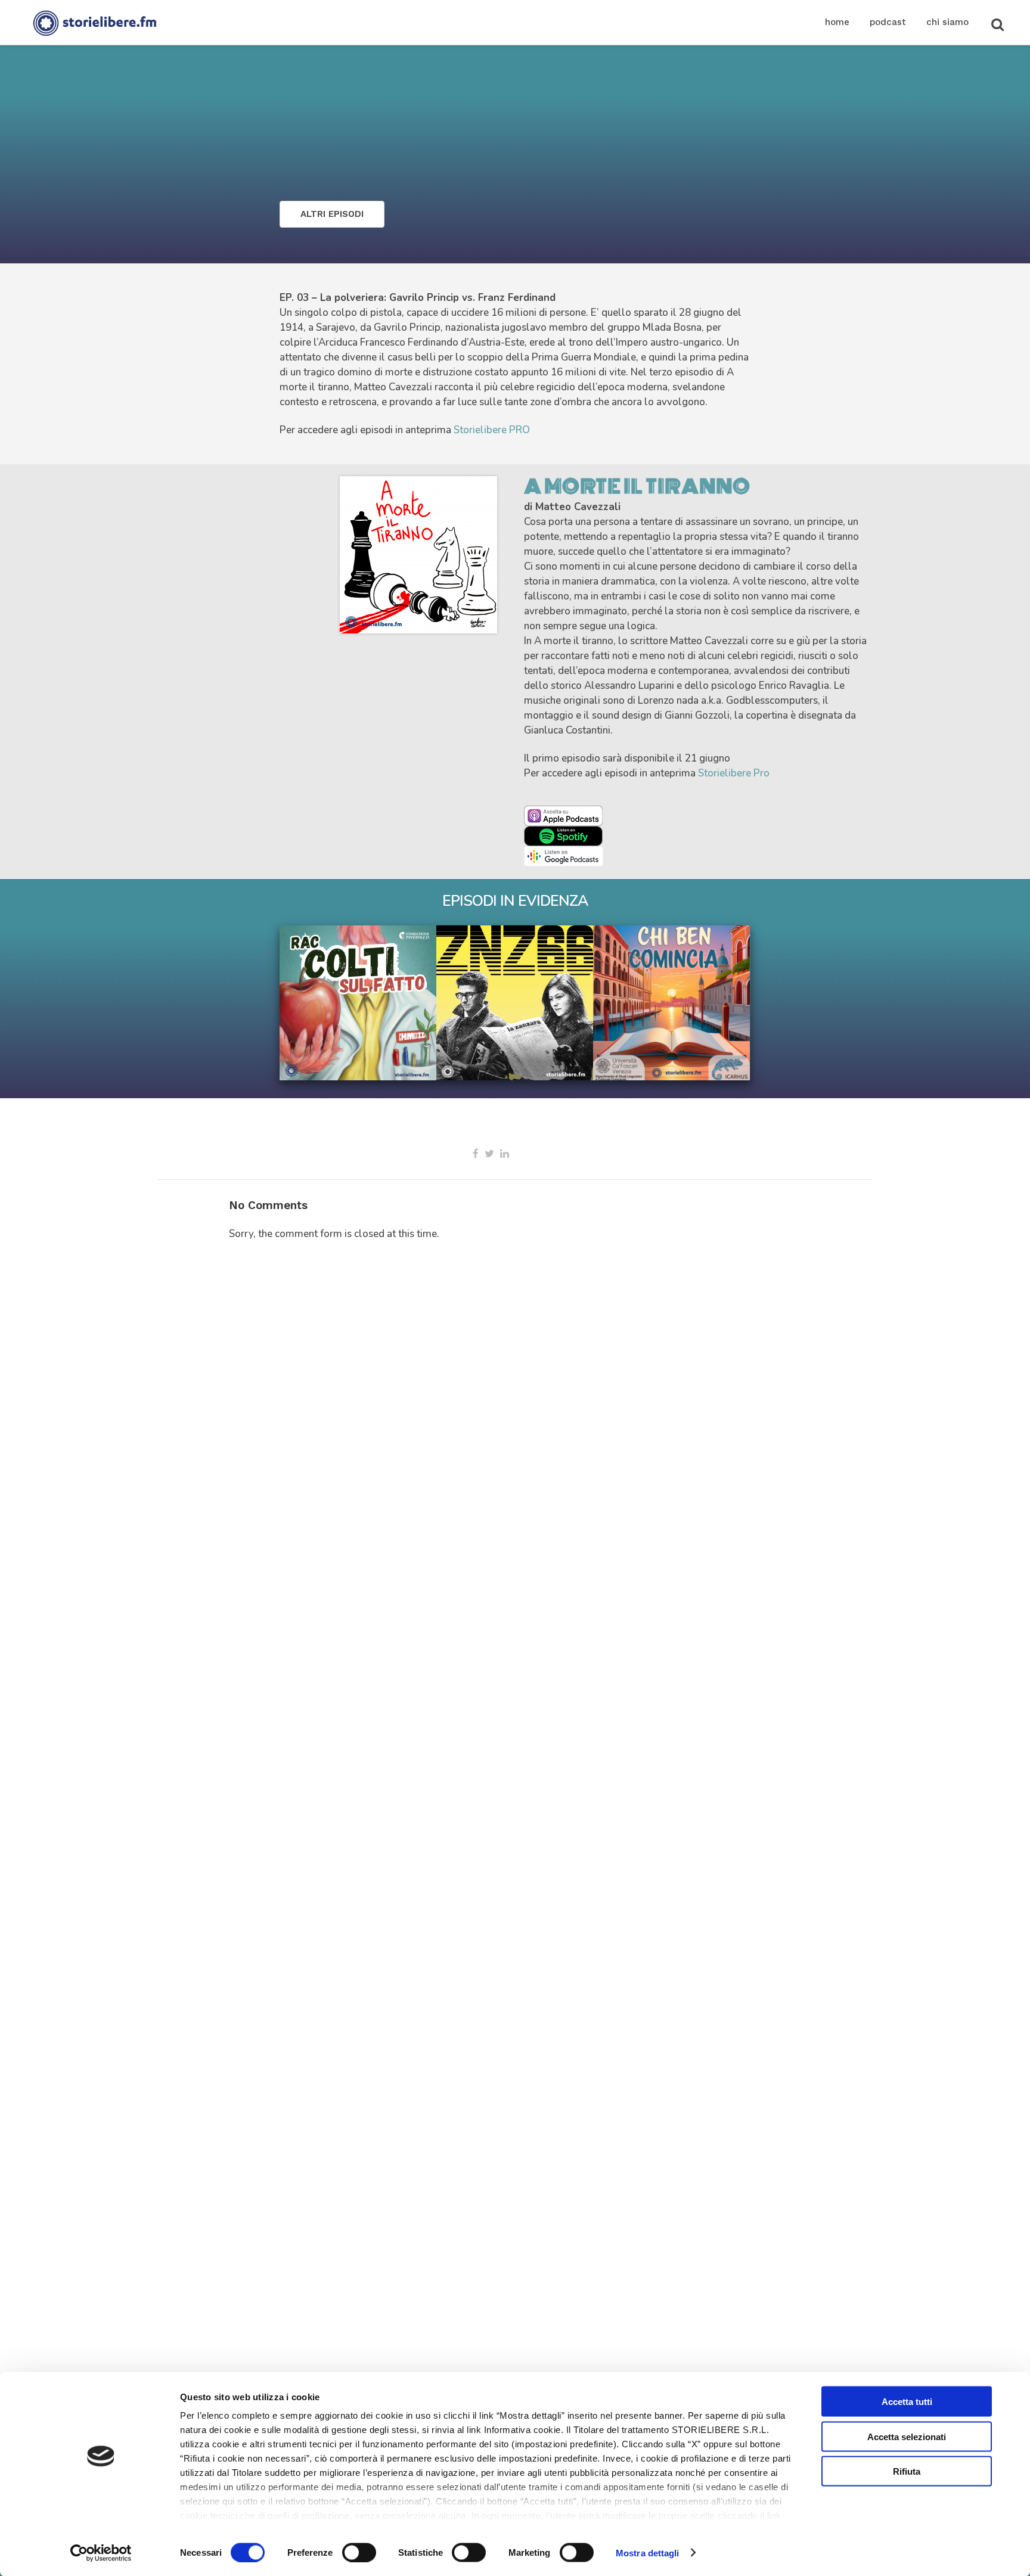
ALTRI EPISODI (332, 214)
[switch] (359, 2552)
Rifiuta (907, 2471)
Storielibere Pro (734, 773)
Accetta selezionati (907, 2436)
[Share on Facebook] (476, 1154)
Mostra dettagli (648, 2552)
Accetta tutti (907, 2402)
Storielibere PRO (492, 430)
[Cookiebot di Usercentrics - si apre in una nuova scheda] (101, 2553)
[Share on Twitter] (489, 1154)
